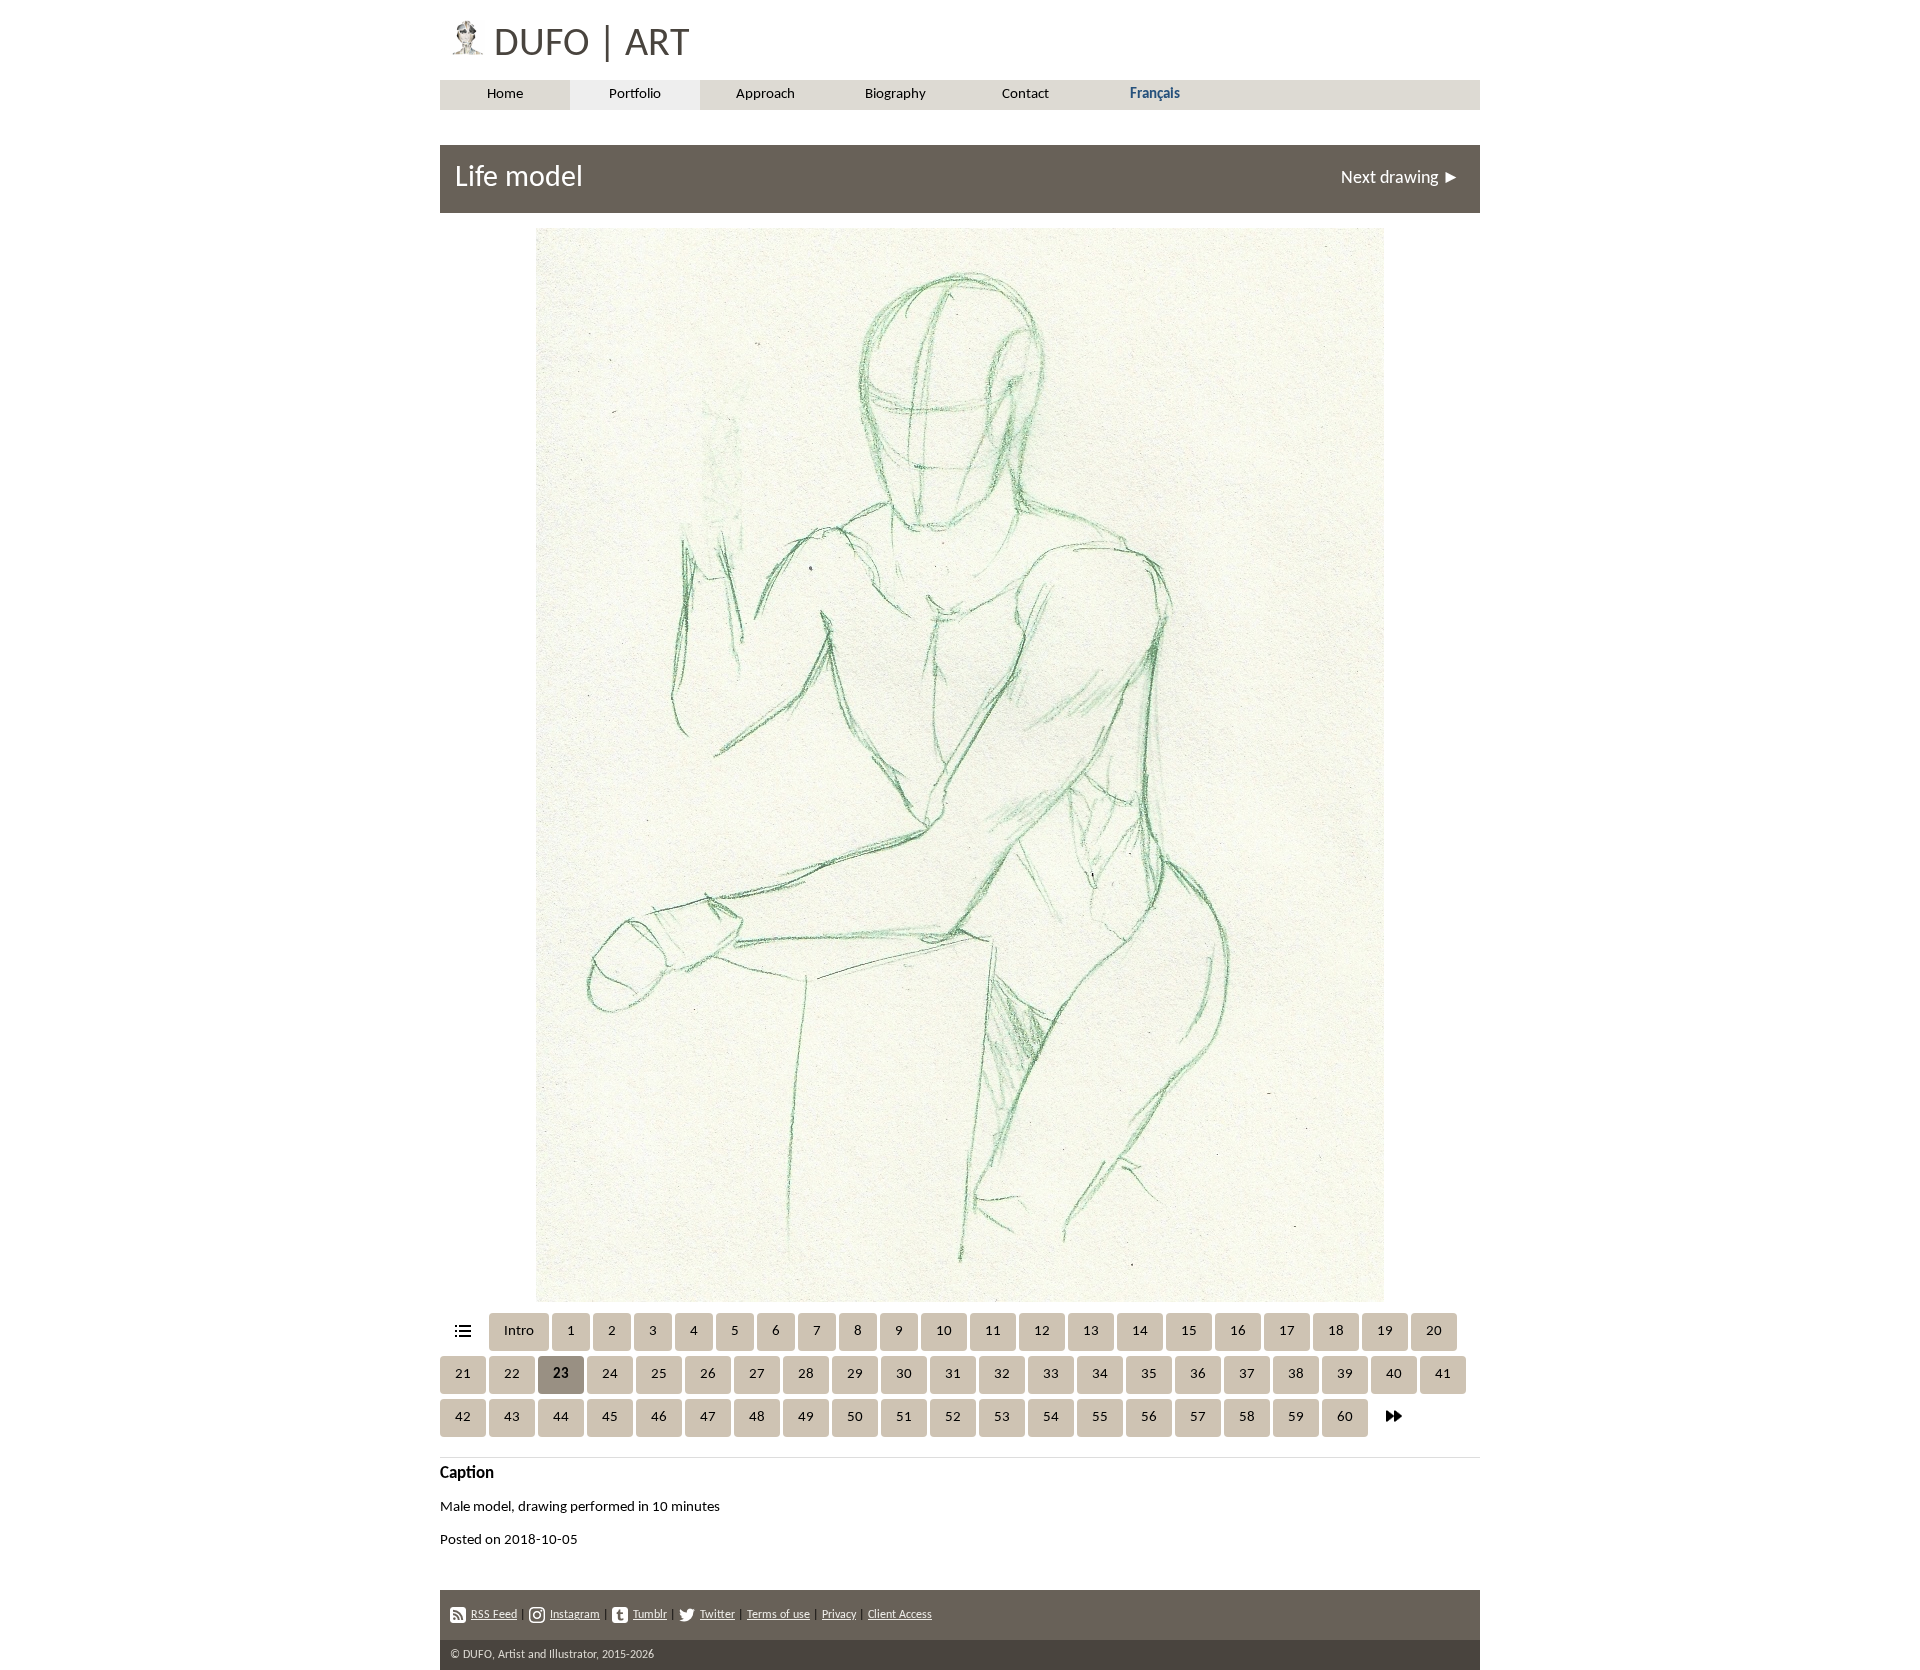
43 (512, 1417)
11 (993, 1331)
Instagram (575, 1615)
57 (1198, 1417)
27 (757, 1374)
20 (1434, 1331)
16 (1238, 1331)
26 (708, 1374)
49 (806, 1417)
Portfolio (635, 94)
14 (1140, 1331)
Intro (519, 1331)
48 (757, 1417)
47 (708, 1417)
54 (1051, 1417)
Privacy (839, 1615)
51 (904, 1417)
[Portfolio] (463, 1332)
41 (1443, 1374)
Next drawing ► (1400, 178)
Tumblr (650, 1615)
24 (610, 1374)
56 (1149, 1417)
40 (1394, 1374)
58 (1247, 1417)
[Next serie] (1394, 1418)
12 (1042, 1331)
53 (1002, 1417)
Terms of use (778, 1615)
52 (953, 1417)
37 (1247, 1374)
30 (904, 1374)
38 (1296, 1374)
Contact (1025, 94)
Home (505, 94)
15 (1189, 1331)
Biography (895, 94)
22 (512, 1374)
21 (463, 1374)
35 (1149, 1374)
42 (463, 1417)
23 (561, 1374)
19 (1385, 1331)
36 (1198, 1374)
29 (855, 1374)
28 (806, 1374)
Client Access (900, 1615)
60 (1345, 1417)
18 (1336, 1331)
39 (1345, 1374)
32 (1002, 1374)
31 (953, 1374)
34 (1100, 1374)
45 (610, 1417)
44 (561, 1417)
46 (659, 1417)
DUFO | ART (587, 45)
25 (659, 1374)
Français (1155, 94)
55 (1100, 1417)
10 (944, 1331)
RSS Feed (494, 1615)
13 (1091, 1331)
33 (1051, 1374)
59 (1296, 1417)
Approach (765, 94)
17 (1287, 1331)
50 (855, 1417)
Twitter (717, 1615)
